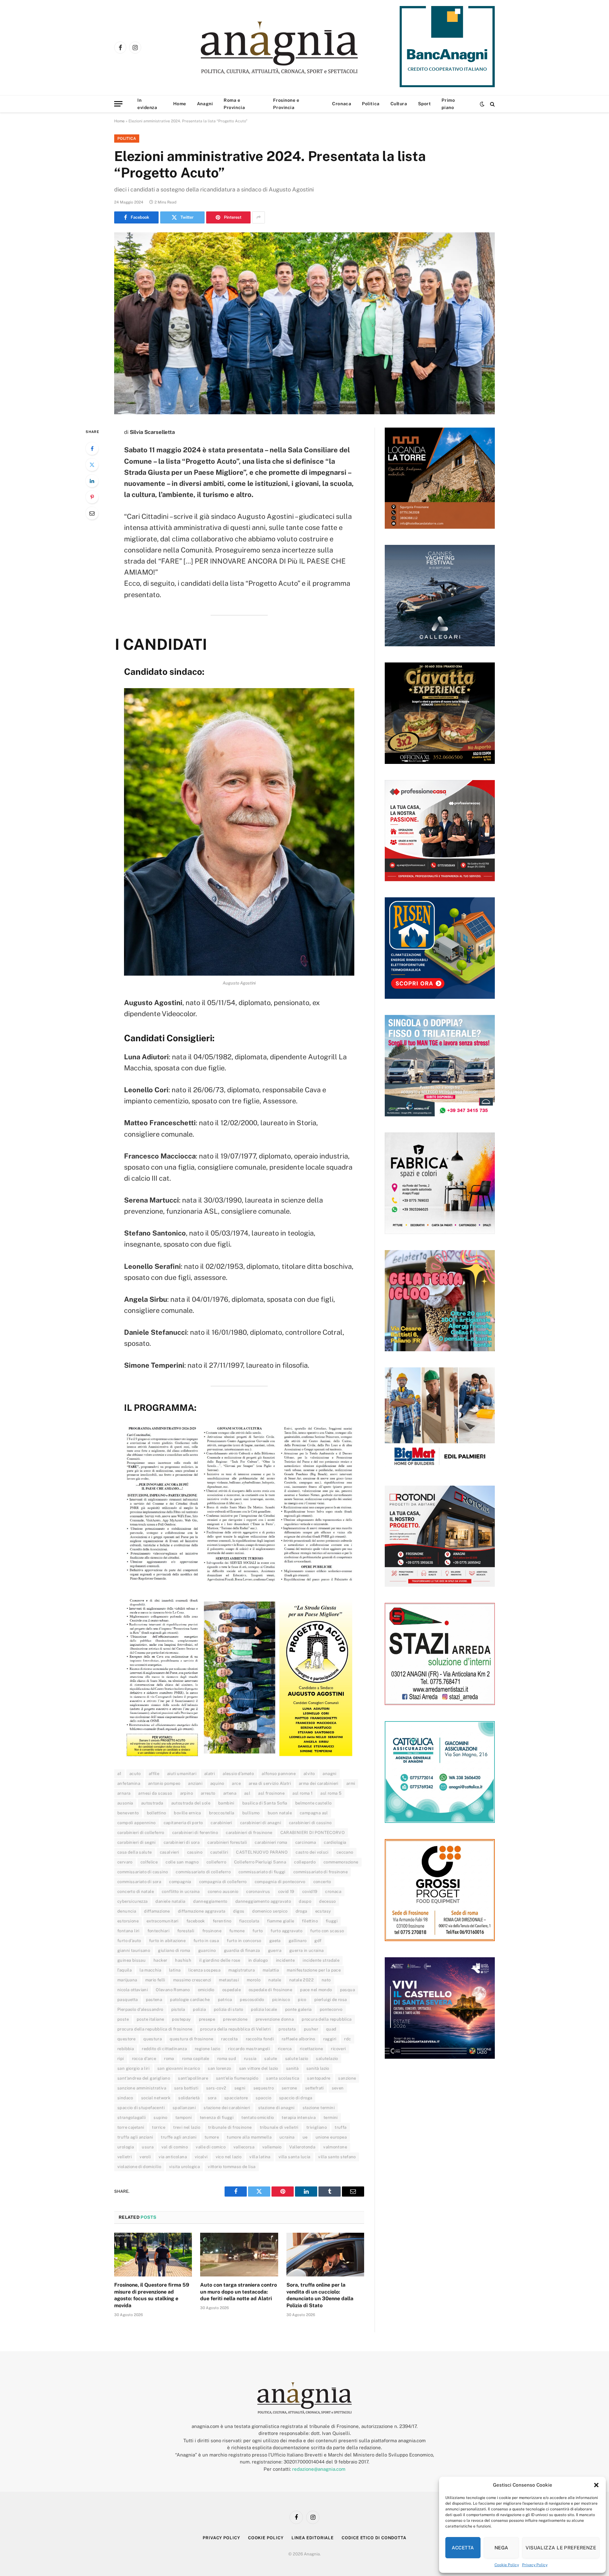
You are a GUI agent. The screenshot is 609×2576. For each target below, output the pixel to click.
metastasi (229, 1980)
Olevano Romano (173, 1990)
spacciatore (236, 2098)
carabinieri (221, 1823)
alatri (210, 1774)
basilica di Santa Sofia (265, 1803)
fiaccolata (249, 1921)
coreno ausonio (223, 1892)
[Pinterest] (92, 497)
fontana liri (128, 1931)
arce (236, 1783)
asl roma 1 (302, 1793)
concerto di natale (136, 1892)
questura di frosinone (191, 2039)
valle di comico (211, 2147)
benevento (128, 1813)
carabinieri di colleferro (141, 1833)
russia (250, 2059)
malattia (271, 1970)
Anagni (205, 104)
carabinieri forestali (227, 1842)
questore (126, 2039)
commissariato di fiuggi (262, 1872)
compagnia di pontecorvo (280, 1882)
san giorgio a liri (133, 2068)
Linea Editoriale (313, 2538)
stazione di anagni (276, 2108)
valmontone (335, 2147)
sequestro (264, 2088)
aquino (217, 1783)
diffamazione (157, 1911)
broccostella (222, 1813)
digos (239, 1911)
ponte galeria (298, 2009)
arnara (124, 1793)
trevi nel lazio (187, 2127)
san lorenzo (219, 2068)
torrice (159, 2127)
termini (331, 2118)
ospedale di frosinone (270, 1990)
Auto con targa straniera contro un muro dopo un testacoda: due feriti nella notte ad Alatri (239, 2292)
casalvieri (170, 1852)
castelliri (219, 1852)
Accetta (463, 2548)
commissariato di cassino (143, 1872)
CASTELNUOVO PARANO (262, 1852)
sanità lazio (318, 2068)
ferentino (222, 1921)
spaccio (263, 2098)
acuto (135, 1774)
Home (180, 104)
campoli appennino (137, 1823)
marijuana (127, 1980)
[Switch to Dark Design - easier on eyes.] (482, 104)
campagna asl (314, 1813)
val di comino (175, 2147)
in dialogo (258, 1960)
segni (240, 2088)
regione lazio (207, 2049)
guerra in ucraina (307, 1950)
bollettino (157, 1813)
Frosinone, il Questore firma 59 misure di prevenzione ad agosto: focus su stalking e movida (152, 2295)
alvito (309, 1774)
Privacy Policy (535, 2565)
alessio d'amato (238, 1774)
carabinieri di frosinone (249, 1833)
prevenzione (235, 2019)
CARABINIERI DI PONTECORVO (313, 1833)
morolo (254, 1980)
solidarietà (189, 2098)
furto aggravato (286, 1931)
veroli (145, 2157)
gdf (318, 1941)
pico (302, 2000)
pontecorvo (331, 2009)
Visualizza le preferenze (561, 2548)
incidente (285, 1960)
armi (351, 1783)
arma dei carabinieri (319, 1783)
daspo (305, 1901)
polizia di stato (228, 2009)
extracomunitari (163, 1921)
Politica (371, 104)
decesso (327, 1901)
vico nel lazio (229, 2157)
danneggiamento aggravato (263, 1901)
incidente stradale (321, 1960)
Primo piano (448, 104)
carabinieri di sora (182, 1842)
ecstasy (323, 1911)
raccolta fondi (260, 2039)
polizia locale (264, 2009)
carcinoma (306, 1842)
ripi (121, 2059)
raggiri (330, 2039)
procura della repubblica (327, 2019)
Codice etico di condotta (374, 2538)
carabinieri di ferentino (195, 1833)
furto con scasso (327, 1931)
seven (338, 2088)
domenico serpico (270, 1911)
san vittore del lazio (259, 2068)
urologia (126, 2147)
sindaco (125, 2098)
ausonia (125, 1803)
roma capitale (196, 2059)
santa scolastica (283, 2078)
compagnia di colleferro (223, 1882)
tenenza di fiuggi (217, 2118)
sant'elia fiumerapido (237, 2078)
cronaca (333, 1892)
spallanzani (184, 2108)
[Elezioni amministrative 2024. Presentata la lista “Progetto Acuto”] (304, 323)
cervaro (125, 1862)
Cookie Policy (507, 2565)
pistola (178, 2009)
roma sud (227, 2059)
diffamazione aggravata (202, 1911)
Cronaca (342, 104)
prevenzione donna (275, 2019)
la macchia (150, 1970)
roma (169, 2059)
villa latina (260, 2157)
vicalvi (201, 2157)
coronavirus (258, 1892)
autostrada (152, 1803)
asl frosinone (271, 1793)
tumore (212, 2137)
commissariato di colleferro (203, 1872)
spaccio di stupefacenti (141, 2108)
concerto (322, 1882)
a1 (119, 1774)
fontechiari (158, 1931)
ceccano (345, 1852)
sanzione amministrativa (142, 2088)
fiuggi (332, 1921)
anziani (195, 1783)
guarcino (207, 1950)
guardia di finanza (242, 1950)
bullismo (251, 1813)
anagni (329, 1774)
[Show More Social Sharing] (259, 217)
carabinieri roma (271, 1842)
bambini (226, 1803)
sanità (292, 2068)
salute (271, 2059)
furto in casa (206, 1941)
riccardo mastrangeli (249, 2049)
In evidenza (147, 104)
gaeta (275, 1941)
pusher (311, 2029)
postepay (181, 2019)
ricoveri (338, 2049)
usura (148, 2147)
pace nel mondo (316, 1990)
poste (123, 2019)
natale (275, 1980)
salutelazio (327, 2059)
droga (301, 1911)
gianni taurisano (134, 1950)
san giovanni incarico (179, 2068)
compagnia (180, 1882)
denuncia (127, 1911)
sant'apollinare (193, 2078)
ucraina (287, 2137)
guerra (275, 1950)
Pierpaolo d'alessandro (140, 2009)
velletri (124, 2157)
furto (258, 1931)
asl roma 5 (331, 1793)
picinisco (281, 2000)
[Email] (92, 513)
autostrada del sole (191, 1803)
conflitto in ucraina (181, 1892)
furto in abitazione (167, 1941)
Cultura (399, 104)
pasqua (347, 1990)
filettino (310, 1921)
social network (156, 2098)
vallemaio (272, 2147)
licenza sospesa (204, 1970)
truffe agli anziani (179, 2137)
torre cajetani (131, 2127)
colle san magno (182, 1862)
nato (326, 1980)
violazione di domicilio (139, 2167)
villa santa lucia (295, 2157)
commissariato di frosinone (321, 1872)
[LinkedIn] (92, 481)
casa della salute (135, 1852)
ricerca (285, 2049)
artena (230, 1793)
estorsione (128, 1921)
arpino (187, 1793)
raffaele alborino (298, 2039)
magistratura (242, 1970)
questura (153, 2039)
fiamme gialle (281, 1921)
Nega (501, 2548)
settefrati (314, 2088)
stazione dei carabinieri (227, 2108)
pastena (154, 2000)
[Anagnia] (297, 48)
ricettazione (311, 2049)
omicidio (206, 1990)
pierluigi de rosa (331, 2000)
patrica (225, 2000)
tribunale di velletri (279, 2127)
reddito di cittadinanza (164, 2049)
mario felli (155, 1980)
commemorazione (341, 1862)
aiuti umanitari (182, 1774)
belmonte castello (314, 1803)
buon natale (280, 1813)
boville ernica (187, 1813)
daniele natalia (170, 1901)
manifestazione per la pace (314, 1970)
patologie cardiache (190, 2000)
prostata (287, 2029)
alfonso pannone (279, 1774)
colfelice (149, 1862)
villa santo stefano (337, 2157)
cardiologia (335, 1842)
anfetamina (129, 1783)
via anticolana (173, 2157)
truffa (341, 2127)
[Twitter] (92, 465)
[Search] (492, 104)
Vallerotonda (302, 2147)
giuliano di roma (174, 1950)
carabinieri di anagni (261, 1823)
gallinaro (298, 1941)
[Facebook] (92, 449)
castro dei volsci (312, 1852)
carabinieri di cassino (310, 1823)
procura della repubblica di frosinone (155, 2029)
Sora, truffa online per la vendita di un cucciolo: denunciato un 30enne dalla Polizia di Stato (320, 2295)
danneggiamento (210, 1901)
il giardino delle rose (220, 1960)
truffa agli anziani (135, 2137)
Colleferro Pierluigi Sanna (260, 1862)
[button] (596, 2485)
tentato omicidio (258, 2118)
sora (212, 2098)
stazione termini (319, 2108)
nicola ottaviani (133, 1990)
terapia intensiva (299, 2118)
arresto (208, 1793)
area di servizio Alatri (270, 1783)
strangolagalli (131, 2118)
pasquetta (128, 2000)
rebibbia (126, 2049)
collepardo (305, 1862)
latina (175, 1970)
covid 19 (286, 1892)
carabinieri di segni (137, 1842)
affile (154, 1774)
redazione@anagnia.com (319, 2469)
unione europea (331, 2137)
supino (160, 2118)
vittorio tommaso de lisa (232, 2167)
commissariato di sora (139, 1882)
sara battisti (186, 2088)
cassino (195, 1852)
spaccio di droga (296, 2098)
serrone (289, 2088)
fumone (237, 1931)
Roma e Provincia (234, 104)
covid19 (310, 1892)
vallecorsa (244, 2147)
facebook (196, 1921)
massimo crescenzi (192, 1980)
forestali (186, 1931)
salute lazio (297, 2059)
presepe (207, 2019)
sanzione (347, 2078)
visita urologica (184, 2167)
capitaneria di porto (183, 1823)
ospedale (232, 1990)
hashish (183, 1960)
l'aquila (124, 1970)
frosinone (212, 1931)
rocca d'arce (144, 2059)
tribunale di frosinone (230, 2127)
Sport (425, 104)
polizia (199, 2009)
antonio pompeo (164, 1783)
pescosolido (252, 2000)
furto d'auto (129, 1941)
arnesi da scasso (155, 1793)
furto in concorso (244, 1941)
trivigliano (317, 2127)
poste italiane (150, 2019)
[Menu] (118, 104)
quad (331, 2029)
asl (247, 1793)
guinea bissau (131, 1960)
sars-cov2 (216, 2088)
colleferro (216, 1862)
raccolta (229, 2039)
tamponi (184, 2118)
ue (305, 2137)
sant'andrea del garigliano (144, 2078)
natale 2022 (301, 1980)
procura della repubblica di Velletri (235, 2029)
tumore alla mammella (249, 2137)
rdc (347, 2039)
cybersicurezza (132, 1901)
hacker (160, 1960)
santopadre (319, 2078)
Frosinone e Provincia (286, 104)
